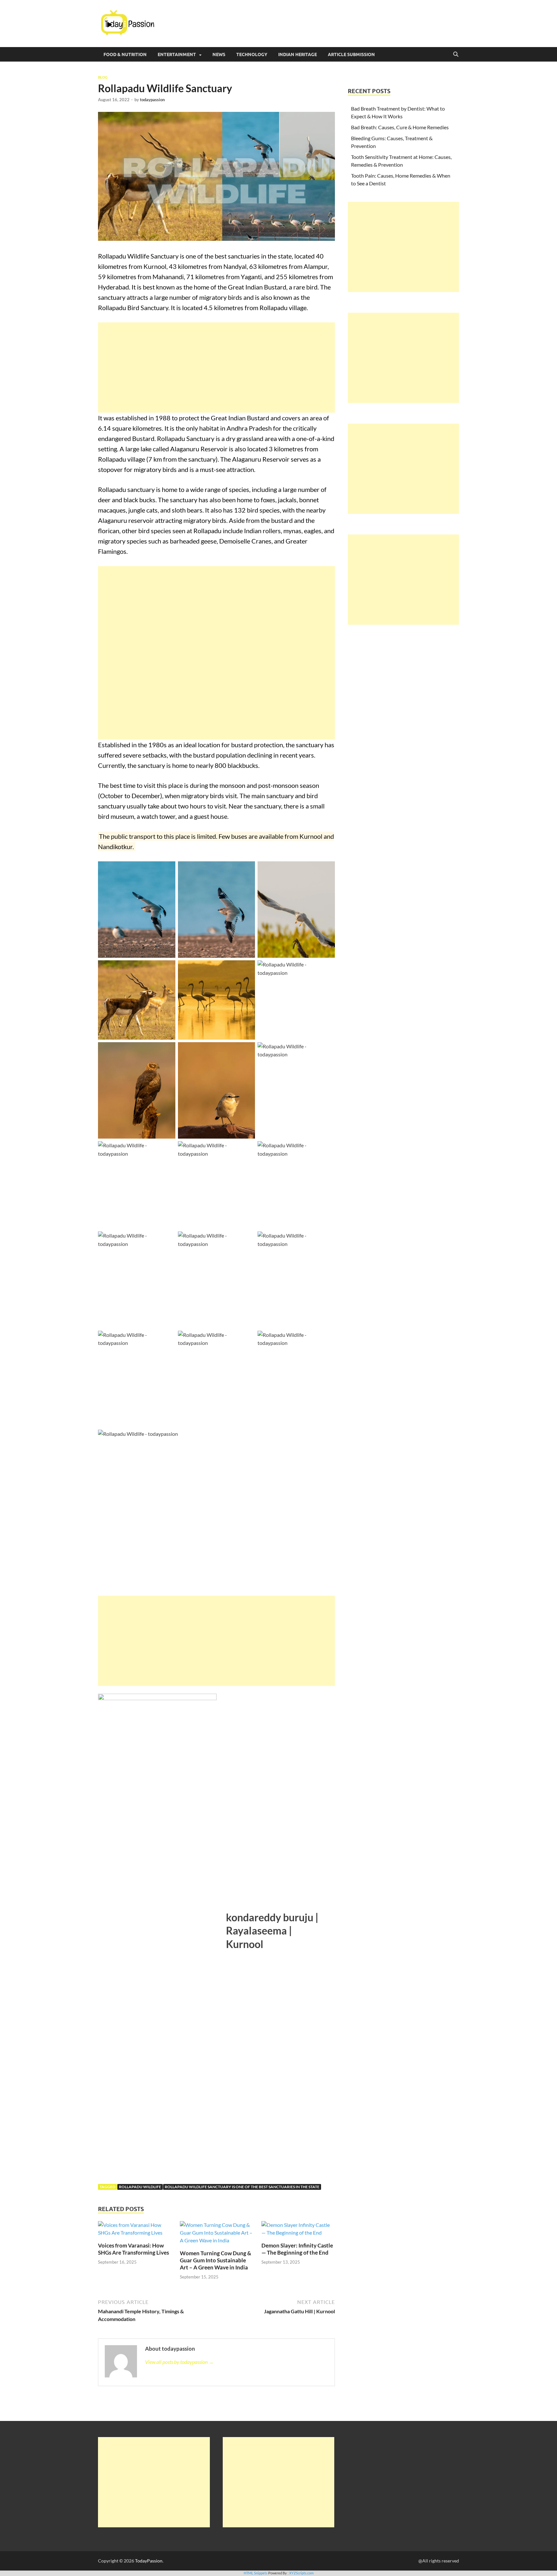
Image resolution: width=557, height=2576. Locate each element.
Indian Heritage (298, 54)
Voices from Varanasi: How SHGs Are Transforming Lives (133, 2249)
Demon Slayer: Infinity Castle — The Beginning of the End (297, 2249)
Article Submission (351, 54)
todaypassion (152, 100)
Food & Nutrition (125, 54)
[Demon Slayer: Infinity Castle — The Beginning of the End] (298, 2231)
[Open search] (456, 54)
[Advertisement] (216, 367)
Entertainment (177, 54)
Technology (252, 54)
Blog (103, 77)
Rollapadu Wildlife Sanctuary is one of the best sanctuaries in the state (242, 2187)
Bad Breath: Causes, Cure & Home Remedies (400, 127)
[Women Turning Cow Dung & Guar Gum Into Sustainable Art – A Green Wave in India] (217, 2235)
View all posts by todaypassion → (179, 2362)
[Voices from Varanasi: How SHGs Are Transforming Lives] (135, 2231)
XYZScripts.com (301, 2573)
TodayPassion (149, 2561)
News (219, 54)
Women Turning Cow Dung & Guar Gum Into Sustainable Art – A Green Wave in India (215, 2260)
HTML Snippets (256, 2573)
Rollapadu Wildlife (140, 2187)
